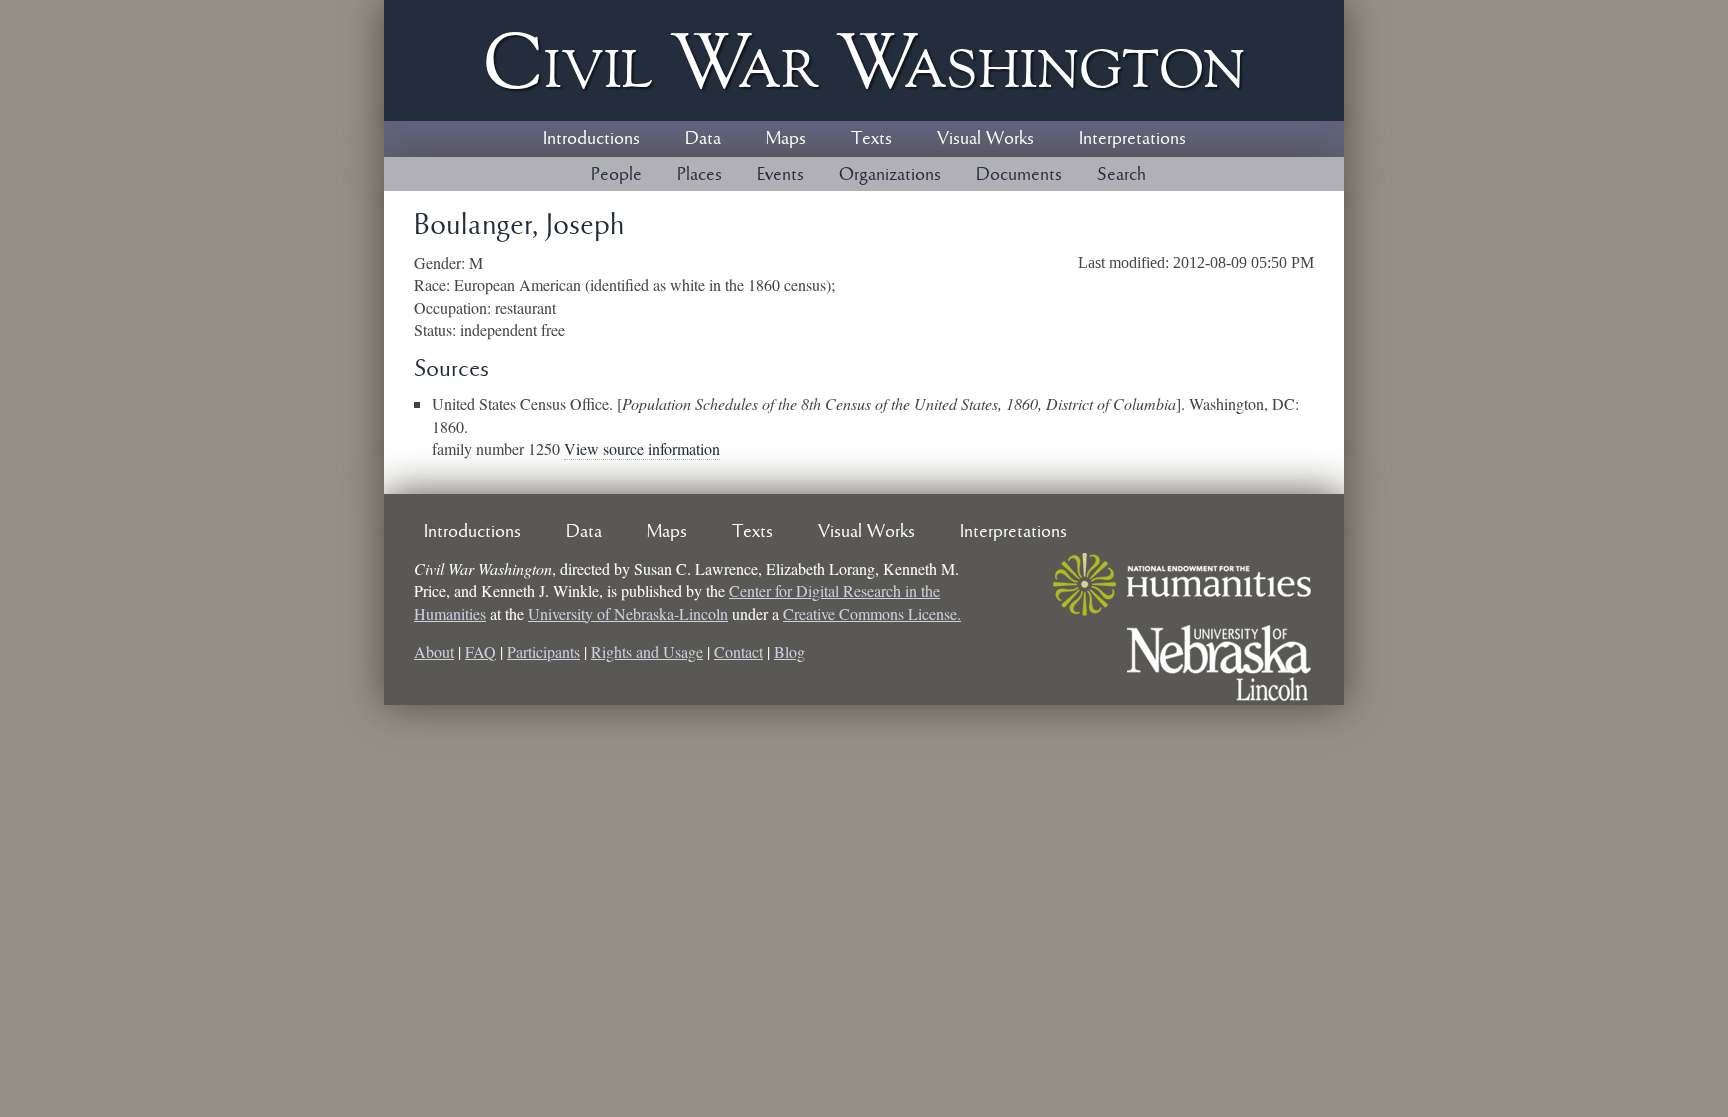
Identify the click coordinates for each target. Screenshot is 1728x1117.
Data (703, 139)
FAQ (480, 651)
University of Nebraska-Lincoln (628, 613)
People (616, 175)
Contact (738, 651)
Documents (1019, 175)
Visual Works (985, 139)
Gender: (441, 262)
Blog (789, 651)
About (434, 651)
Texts (871, 139)
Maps (786, 139)
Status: (437, 329)
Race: (434, 284)
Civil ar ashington (864, 60)
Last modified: (1125, 262)
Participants (543, 651)
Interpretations (1132, 139)
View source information (642, 448)
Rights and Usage (647, 651)
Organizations (890, 175)
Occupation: (454, 307)
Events (780, 175)
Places (699, 175)
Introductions (591, 139)
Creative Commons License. (872, 613)
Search (1121, 175)
